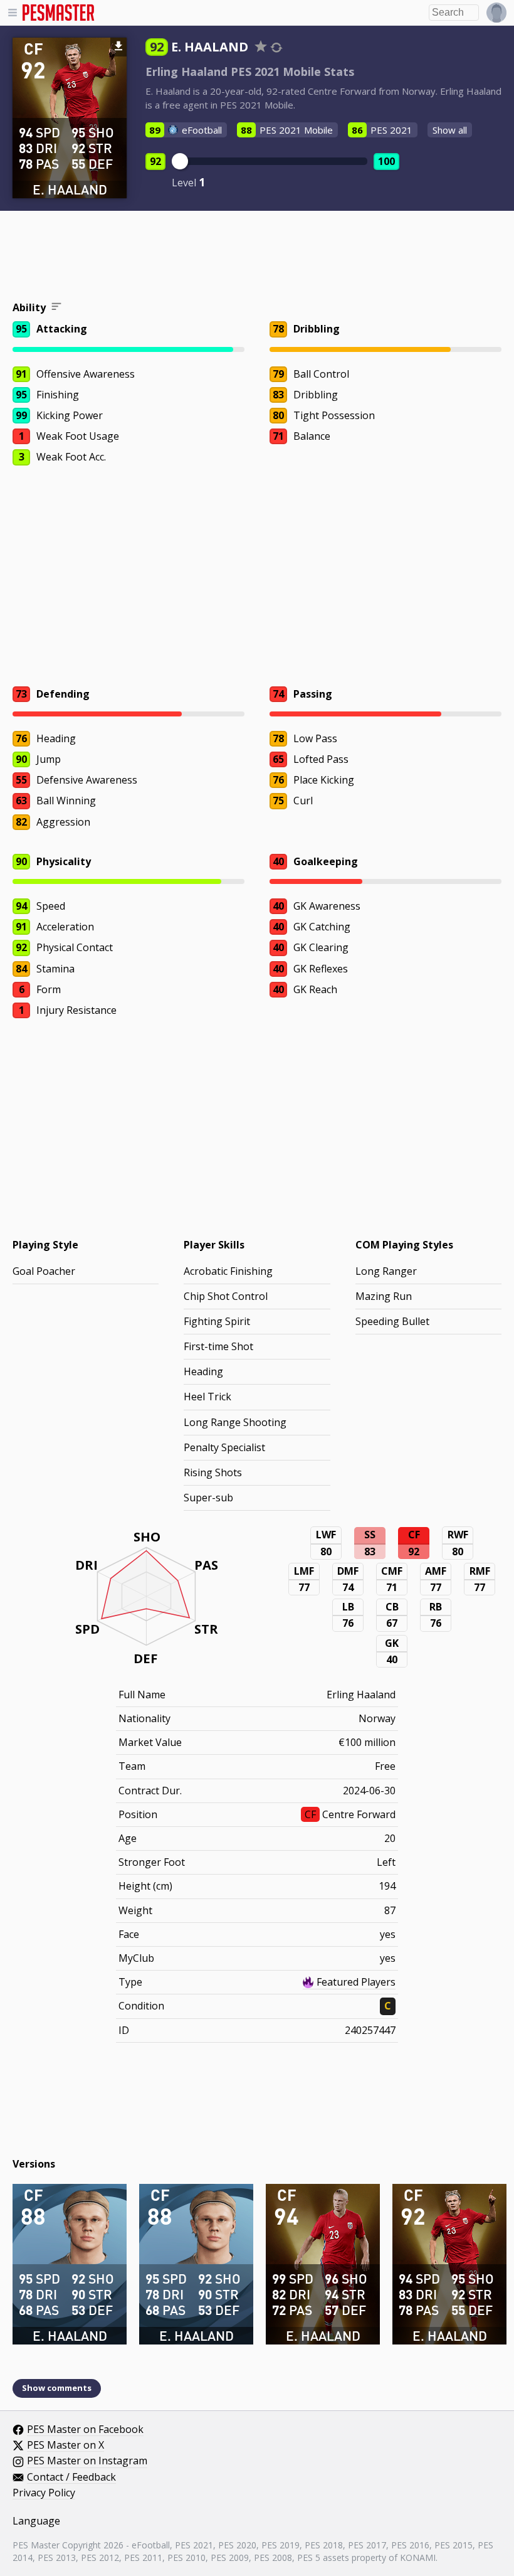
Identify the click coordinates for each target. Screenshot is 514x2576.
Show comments (57, 2388)
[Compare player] (276, 47)
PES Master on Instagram (87, 2461)
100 (386, 161)
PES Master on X (66, 2446)
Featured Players (356, 1982)
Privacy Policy (44, 2493)
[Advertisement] (257, 258)
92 (155, 161)
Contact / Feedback (71, 2478)
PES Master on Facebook (85, 2430)
